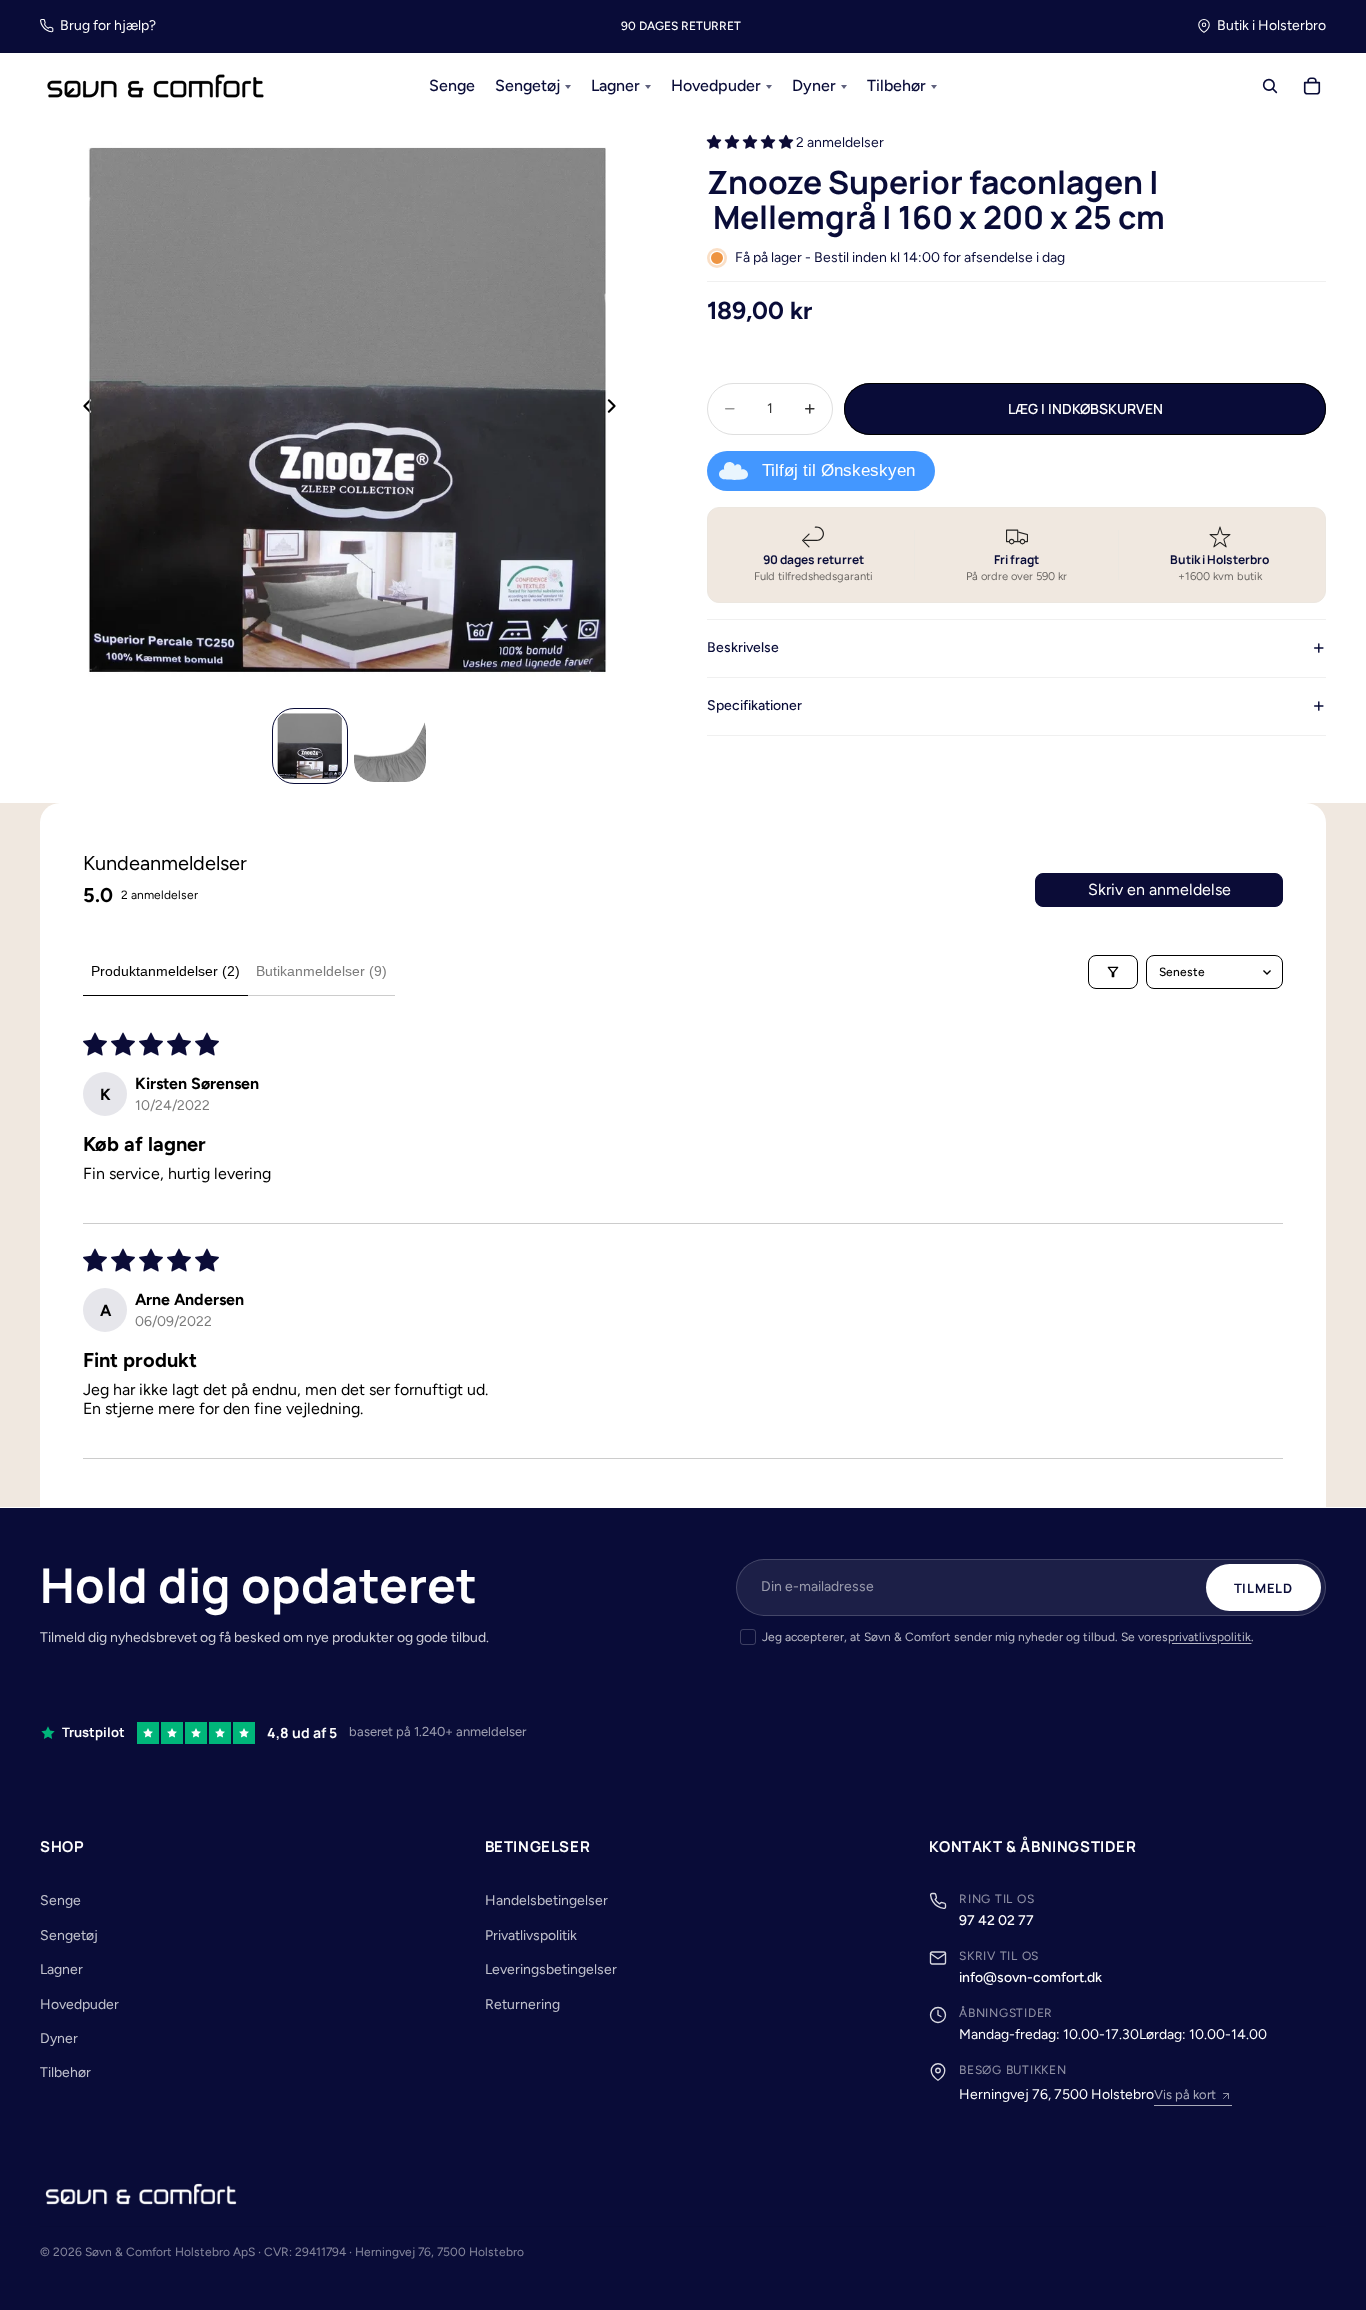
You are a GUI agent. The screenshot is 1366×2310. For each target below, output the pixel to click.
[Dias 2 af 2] (390, 746)
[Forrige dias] (82, 409)
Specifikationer (754, 704)
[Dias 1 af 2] (310, 746)
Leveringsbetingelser (551, 1969)
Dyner (59, 2038)
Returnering (522, 2004)
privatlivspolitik (1209, 1637)
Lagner (61, 1969)
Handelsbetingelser (546, 1900)
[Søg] (1270, 87)
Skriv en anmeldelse (1159, 889)
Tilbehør (65, 2072)
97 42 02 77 (996, 1920)
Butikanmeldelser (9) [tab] (321, 971)
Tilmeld (1263, 1588)
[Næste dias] (617, 409)
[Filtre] (1113, 972)
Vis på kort (1185, 2094)
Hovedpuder (79, 2004)
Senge (60, 1900)
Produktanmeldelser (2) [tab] (165, 971)
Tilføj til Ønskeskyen (838, 470)
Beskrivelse (743, 647)
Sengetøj (69, 1935)
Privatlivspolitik (531, 1935)
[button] (751, 142)
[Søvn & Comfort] (141, 2194)
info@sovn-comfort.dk (1030, 1977)
